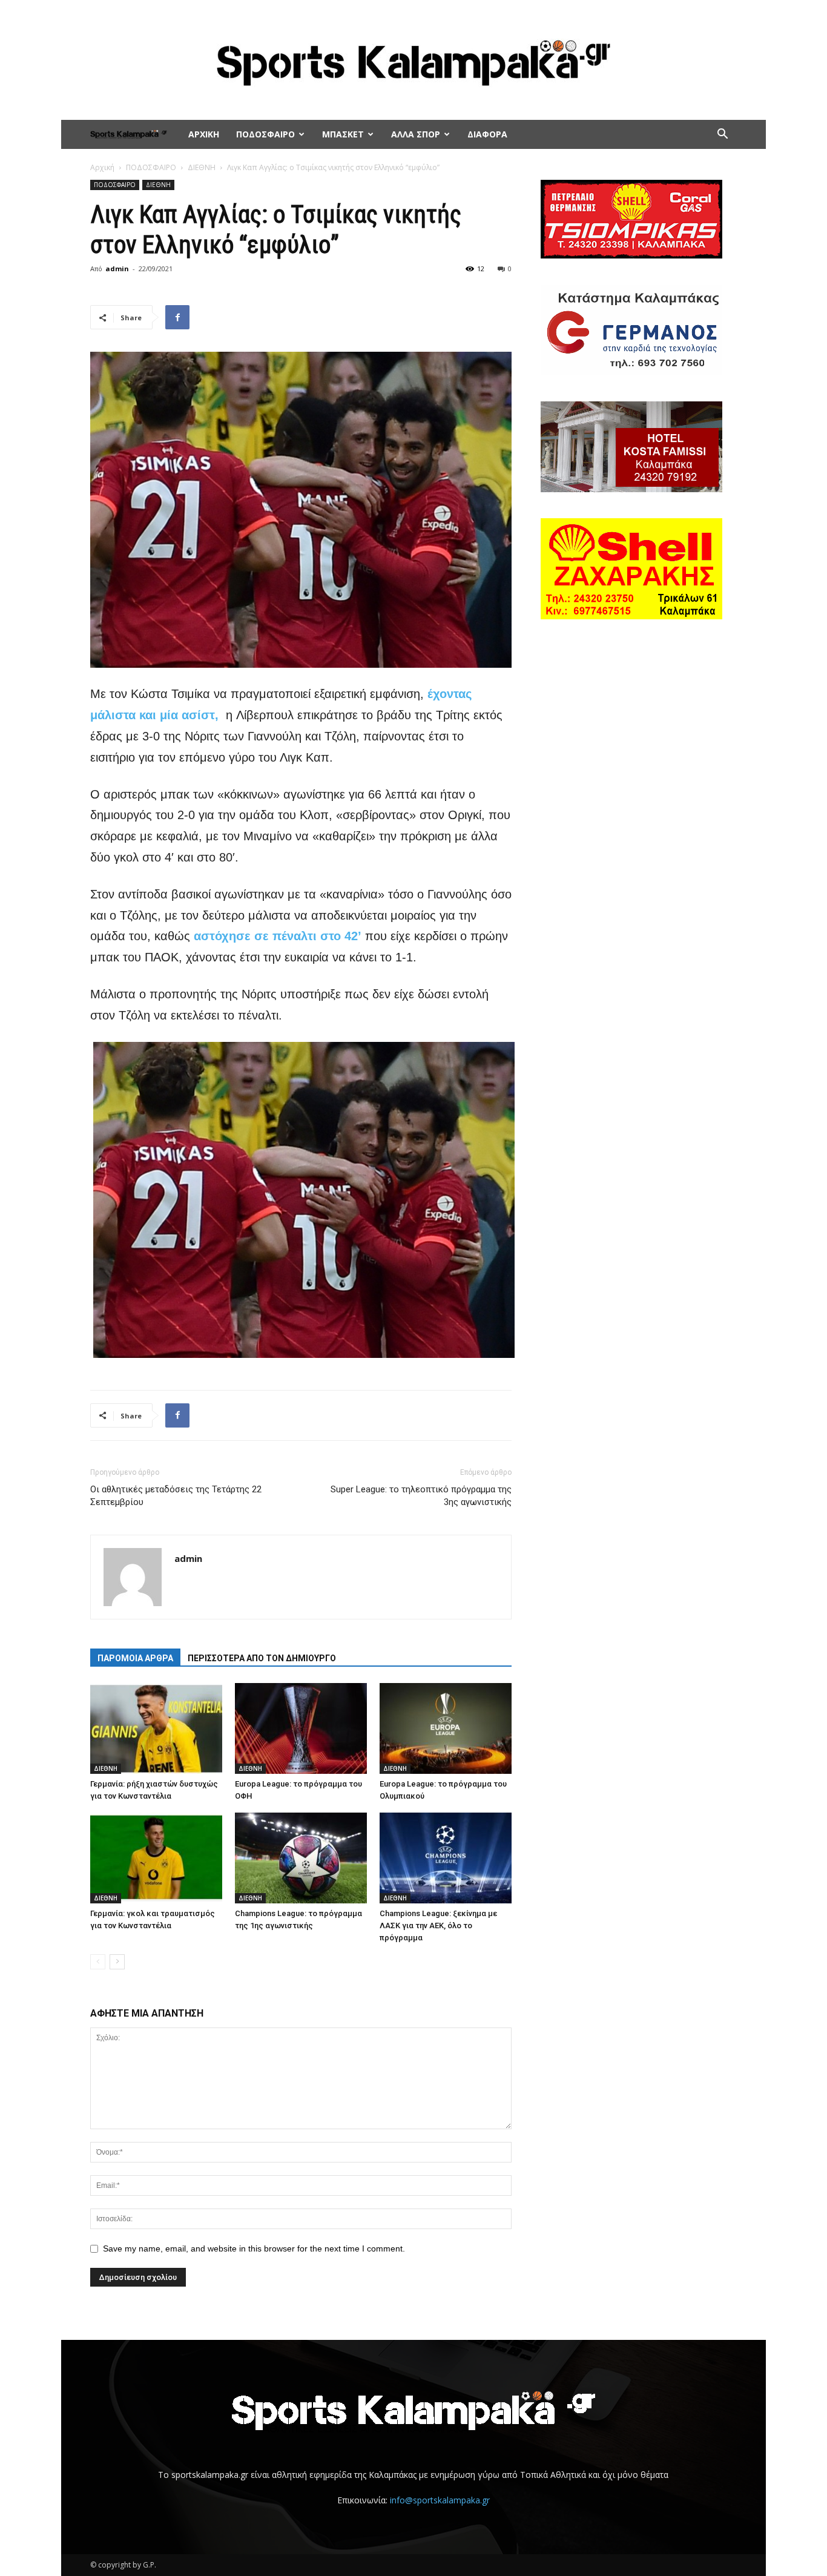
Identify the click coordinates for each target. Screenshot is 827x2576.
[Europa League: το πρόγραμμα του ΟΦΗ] (301, 1728)
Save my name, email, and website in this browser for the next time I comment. (254, 2248)
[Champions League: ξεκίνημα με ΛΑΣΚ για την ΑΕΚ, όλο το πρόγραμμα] (446, 1858)
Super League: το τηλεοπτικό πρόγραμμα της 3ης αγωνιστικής (421, 1496)
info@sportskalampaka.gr (440, 2500)
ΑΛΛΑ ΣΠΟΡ (416, 134)
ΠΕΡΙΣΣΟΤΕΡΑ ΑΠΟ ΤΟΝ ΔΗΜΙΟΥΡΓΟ (262, 1658)
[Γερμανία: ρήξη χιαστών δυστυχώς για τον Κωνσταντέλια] (156, 1728)
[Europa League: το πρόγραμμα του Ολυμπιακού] (446, 1728)
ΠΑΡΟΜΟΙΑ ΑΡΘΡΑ (135, 1658)
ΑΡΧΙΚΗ (204, 134)
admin (117, 268)
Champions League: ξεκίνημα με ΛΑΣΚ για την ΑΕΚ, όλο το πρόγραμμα (438, 1925)
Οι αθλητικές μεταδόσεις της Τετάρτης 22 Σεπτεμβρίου (176, 1496)
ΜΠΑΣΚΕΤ (343, 134)
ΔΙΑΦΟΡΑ (487, 134)
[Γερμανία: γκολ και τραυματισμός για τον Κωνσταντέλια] (156, 1858)
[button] (722, 135)
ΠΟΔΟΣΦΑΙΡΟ (265, 134)
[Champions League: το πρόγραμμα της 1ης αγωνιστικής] (301, 1858)
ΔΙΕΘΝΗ (202, 167)
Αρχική (102, 167)
